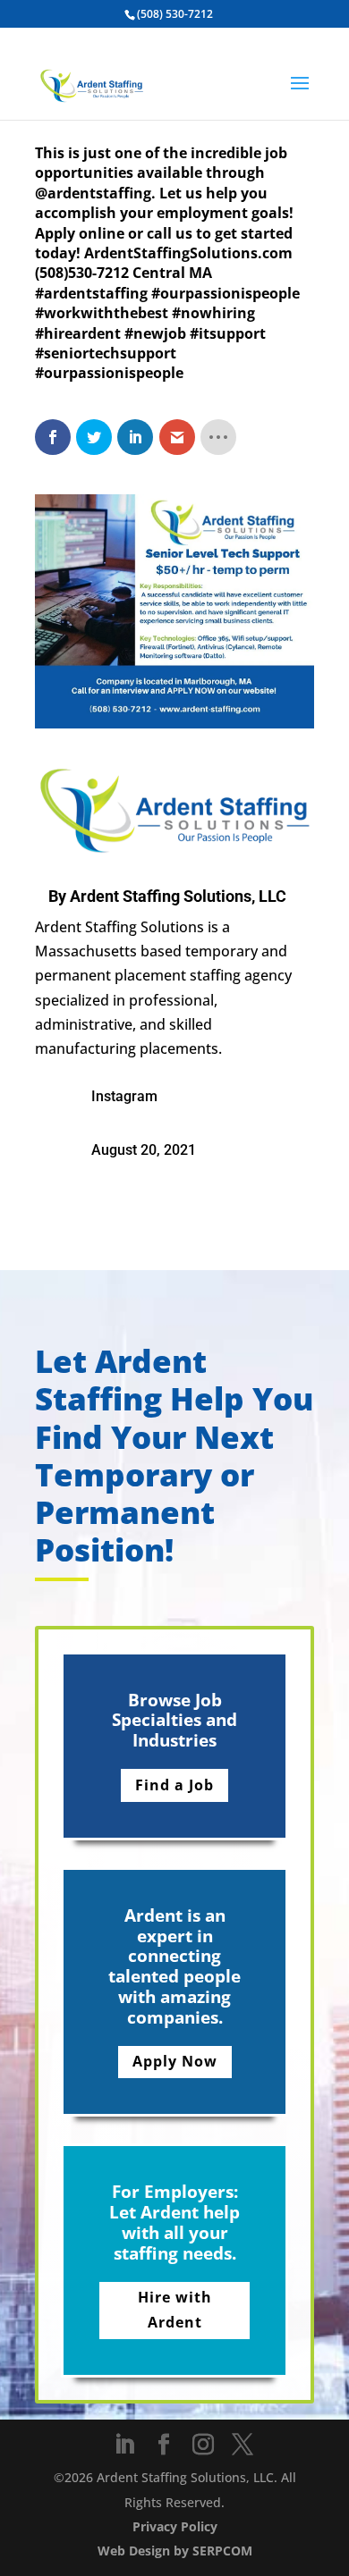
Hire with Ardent (175, 2309)
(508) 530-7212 (175, 14)
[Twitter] (243, 2445)
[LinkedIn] (124, 2445)
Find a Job (174, 1785)
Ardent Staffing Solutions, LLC (178, 896)
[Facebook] (164, 2445)
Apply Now (175, 2061)
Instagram (124, 1096)
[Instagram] (203, 2445)
